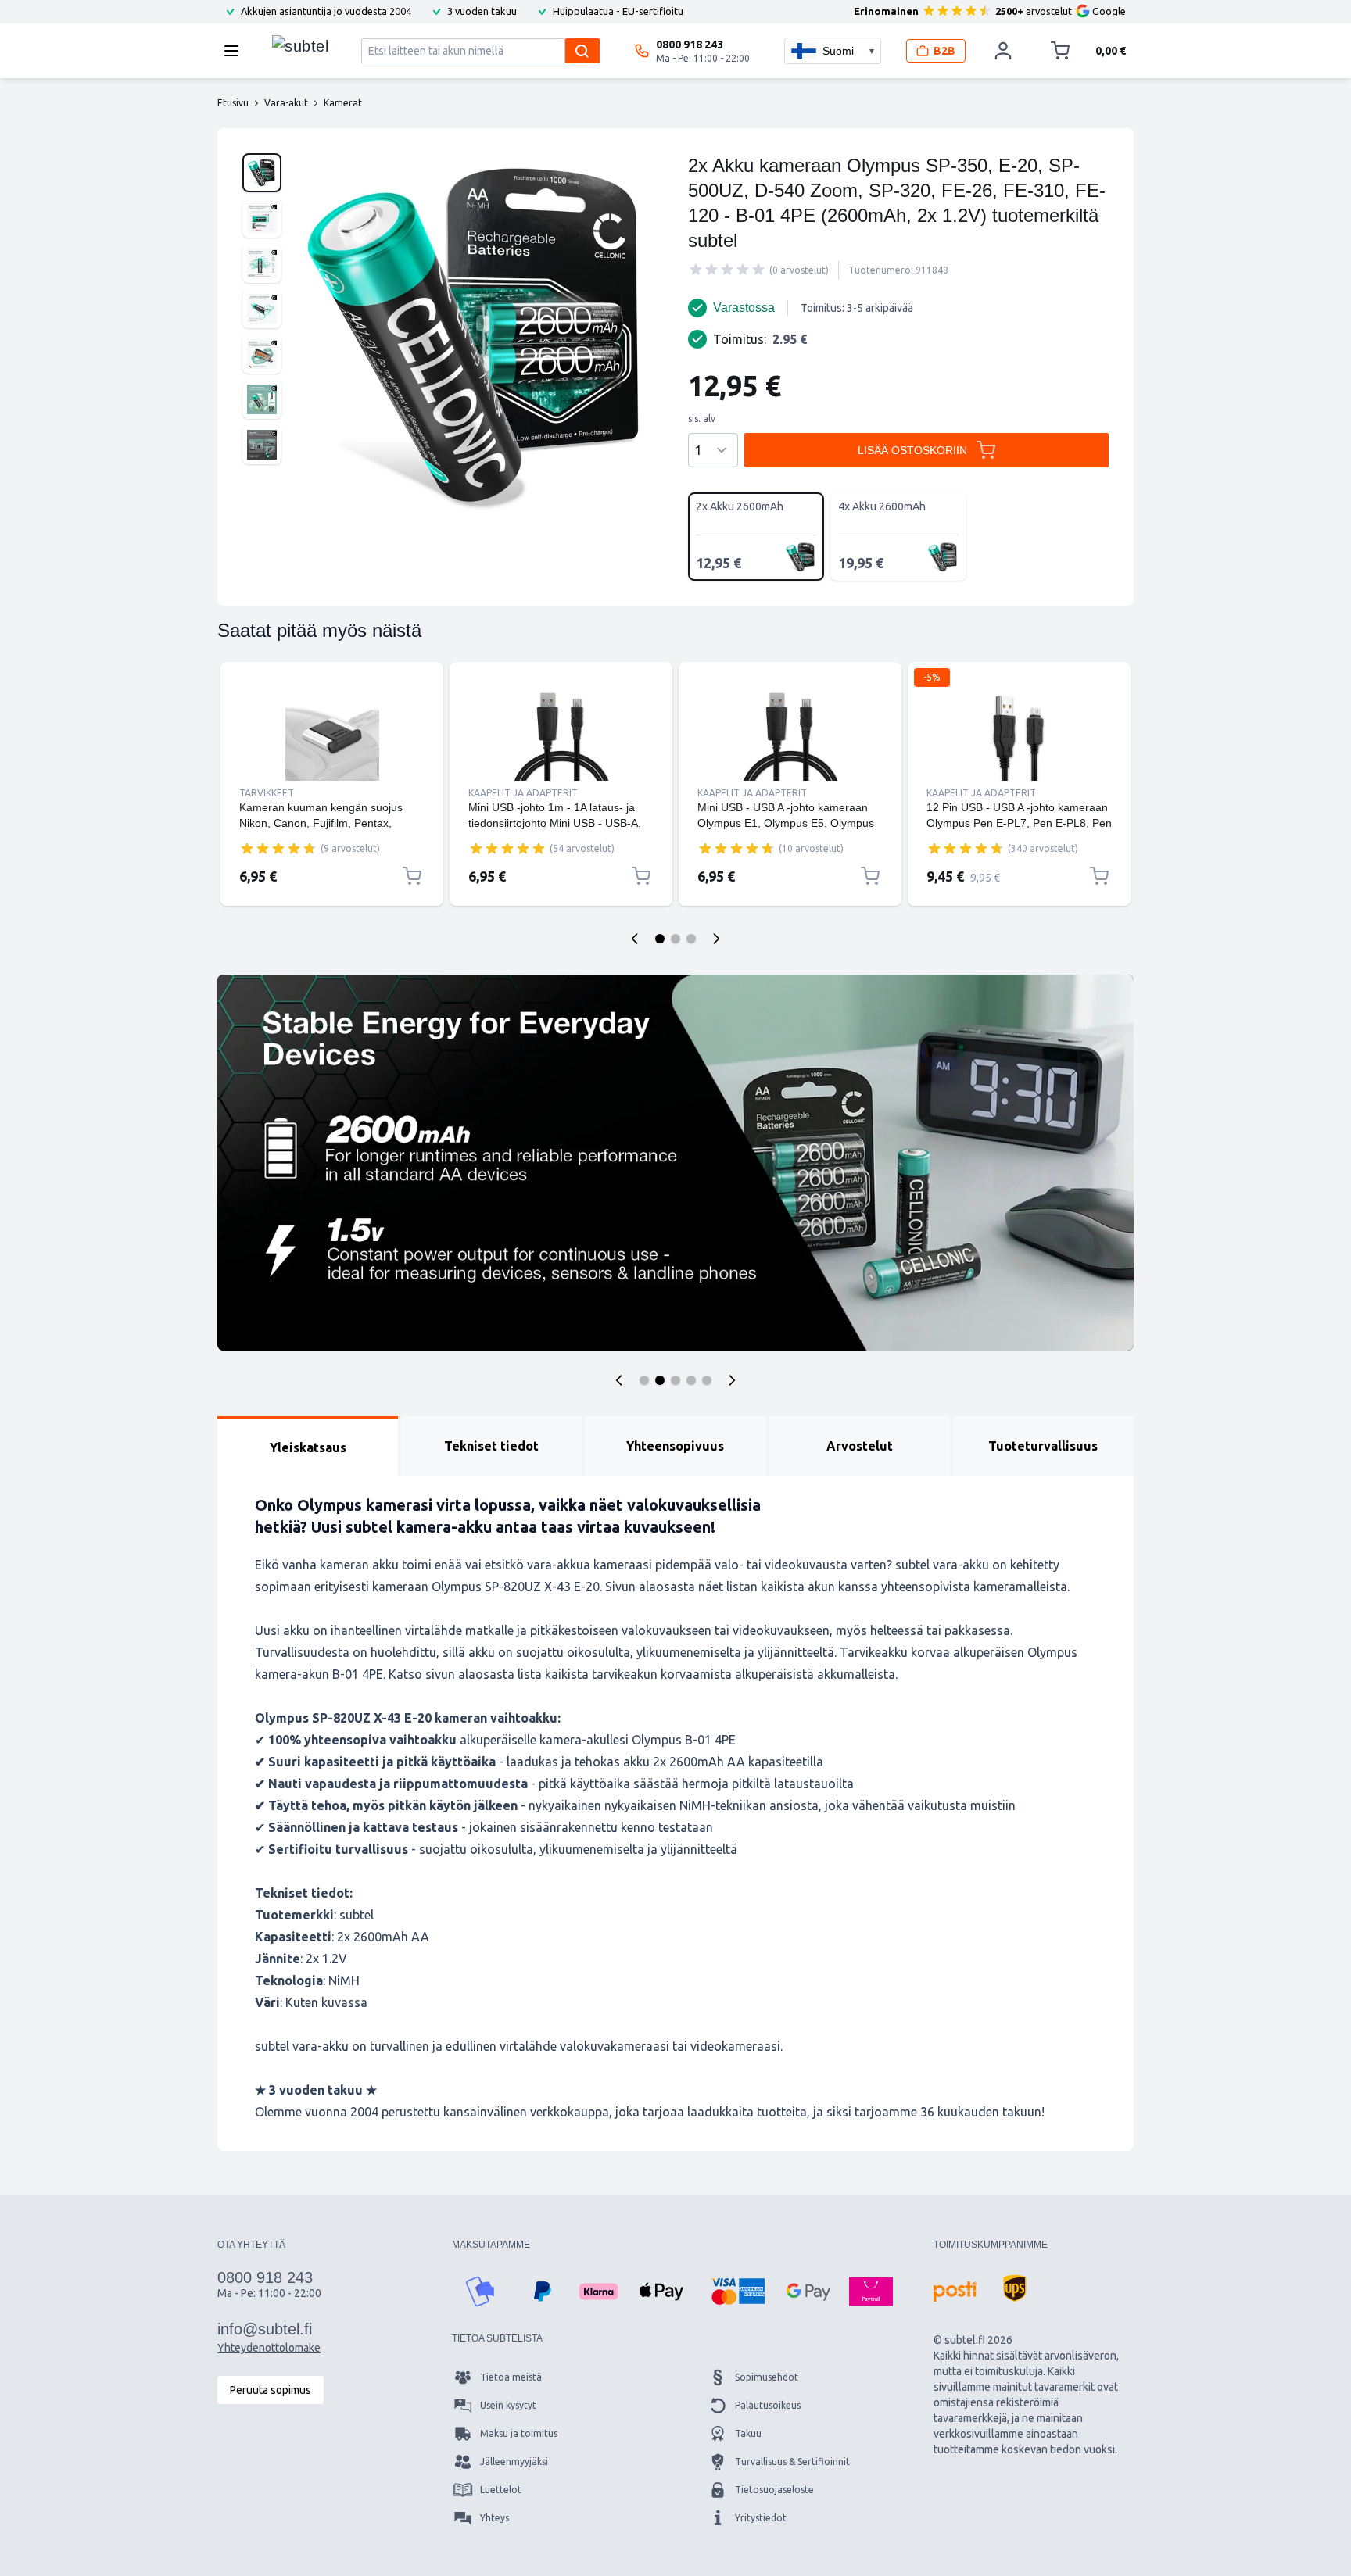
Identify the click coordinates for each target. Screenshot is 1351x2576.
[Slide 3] (691, 939)
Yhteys (495, 2518)
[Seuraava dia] (716, 939)
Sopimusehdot (767, 2377)
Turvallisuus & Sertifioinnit (792, 2462)
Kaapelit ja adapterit (523, 793)
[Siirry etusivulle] (300, 47)
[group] (727, 270)
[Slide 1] (660, 939)
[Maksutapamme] (480, 2292)
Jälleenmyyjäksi (514, 2462)
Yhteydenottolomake (269, 2348)
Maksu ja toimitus (519, 2433)
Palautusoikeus (768, 2405)
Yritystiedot (761, 2518)
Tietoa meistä (511, 2377)
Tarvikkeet (267, 793)
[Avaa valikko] (236, 51)
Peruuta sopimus (271, 2390)
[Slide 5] (707, 1380)
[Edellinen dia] (635, 939)
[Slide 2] (675, 939)
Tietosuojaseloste (774, 2490)
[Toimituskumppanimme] (955, 2292)
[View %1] (262, 173)
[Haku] (582, 51)
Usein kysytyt (508, 2405)
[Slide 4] (691, 1380)
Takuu (748, 2433)
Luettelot (501, 2490)
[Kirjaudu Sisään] (1003, 51)
